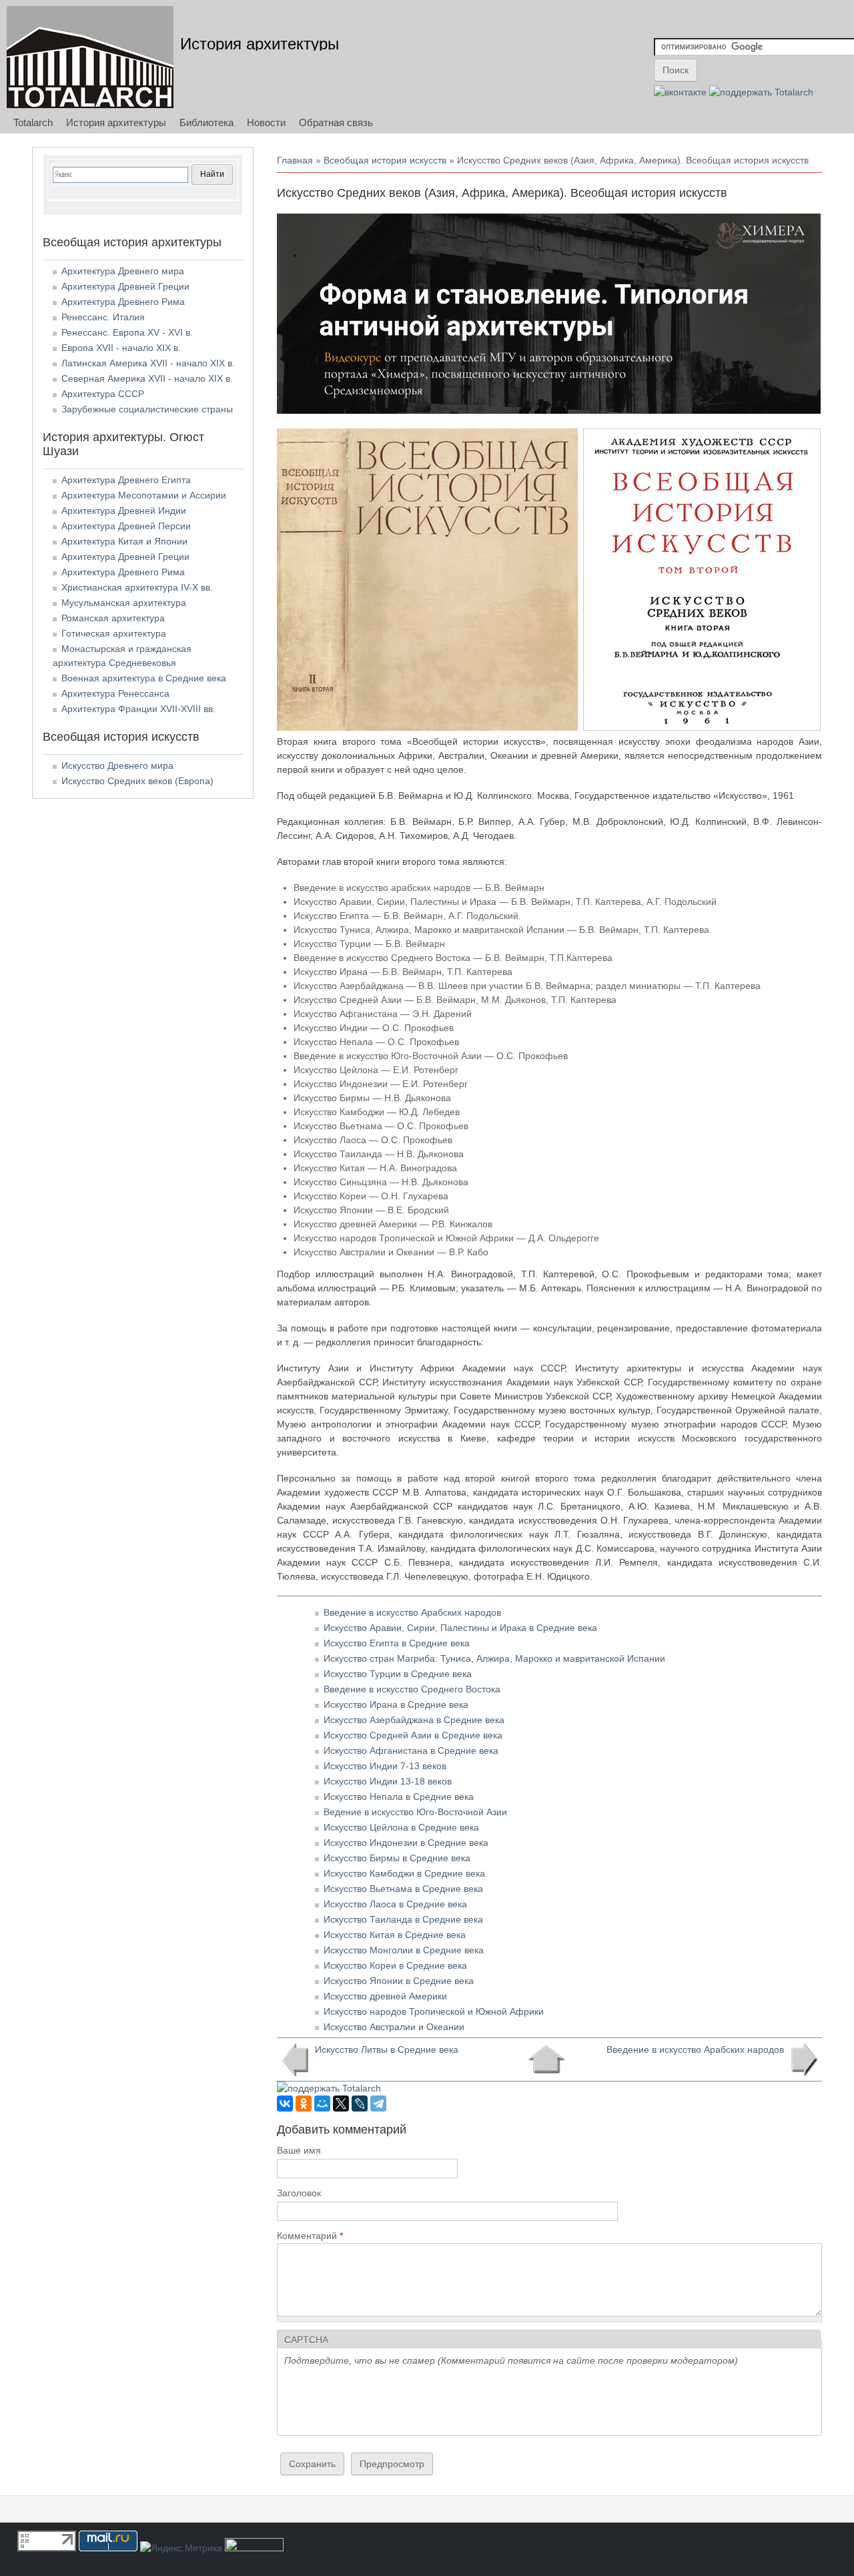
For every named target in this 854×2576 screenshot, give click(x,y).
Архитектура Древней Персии (126, 526)
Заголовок (299, 2193)
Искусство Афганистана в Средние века (411, 1750)
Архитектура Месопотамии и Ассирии (144, 495)
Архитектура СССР (103, 394)
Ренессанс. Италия (103, 317)
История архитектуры (260, 44)
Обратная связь (336, 122)
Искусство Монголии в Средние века (404, 1950)
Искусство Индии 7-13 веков (385, 1766)
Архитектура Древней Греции (125, 286)
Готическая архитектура (114, 633)
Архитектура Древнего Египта (126, 480)
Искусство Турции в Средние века (398, 1674)
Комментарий (310, 2236)
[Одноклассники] (304, 2104)
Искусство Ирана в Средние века (396, 1704)
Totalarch (33, 122)
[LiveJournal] (360, 2104)
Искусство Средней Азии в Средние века (413, 1735)
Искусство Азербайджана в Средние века (414, 1720)
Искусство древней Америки (385, 1996)
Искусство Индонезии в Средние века (406, 1843)
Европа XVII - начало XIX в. (121, 348)
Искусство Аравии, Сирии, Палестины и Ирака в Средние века (460, 1628)
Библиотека (206, 122)
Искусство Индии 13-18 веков (388, 1781)
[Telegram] (378, 2104)
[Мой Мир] (322, 2104)
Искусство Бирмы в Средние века (397, 1858)
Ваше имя (299, 2150)
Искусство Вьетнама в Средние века (403, 1889)
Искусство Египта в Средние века (397, 1643)
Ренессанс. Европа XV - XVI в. (127, 332)
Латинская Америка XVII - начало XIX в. (148, 363)
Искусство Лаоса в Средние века (395, 1904)
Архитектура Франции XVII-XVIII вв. (138, 709)
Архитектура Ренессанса (115, 693)
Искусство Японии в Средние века (399, 1981)
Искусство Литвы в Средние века (387, 2049)
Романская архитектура (113, 618)
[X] (341, 2104)
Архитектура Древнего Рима (123, 302)
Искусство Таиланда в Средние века (403, 1919)
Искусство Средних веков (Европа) (137, 781)
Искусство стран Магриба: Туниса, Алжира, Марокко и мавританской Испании (494, 1658)
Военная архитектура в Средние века (144, 678)
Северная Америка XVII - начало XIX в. (147, 378)
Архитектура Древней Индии (124, 511)
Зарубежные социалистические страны (147, 409)
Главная (295, 160)
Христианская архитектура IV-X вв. (137, 587)
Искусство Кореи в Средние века (395, 1965)
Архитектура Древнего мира (123, 271)
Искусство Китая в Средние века (395, 1935)
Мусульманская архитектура (124, 603)
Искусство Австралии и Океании (394, 2027)
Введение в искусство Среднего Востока (412, 1689)
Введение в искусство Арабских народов (412, 1612)
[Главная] (90, 57)
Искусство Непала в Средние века (399, 1797)
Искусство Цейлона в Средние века (401, 1827)
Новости (266, 122)
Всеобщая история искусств (385, 160)
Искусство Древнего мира (117, 765)
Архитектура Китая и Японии (124, 541)
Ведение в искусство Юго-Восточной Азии (415, 1812)
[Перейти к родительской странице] (546, 2059)
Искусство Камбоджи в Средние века (404, 1873)
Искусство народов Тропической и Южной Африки (434, 2011)
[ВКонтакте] (285, 2104)
